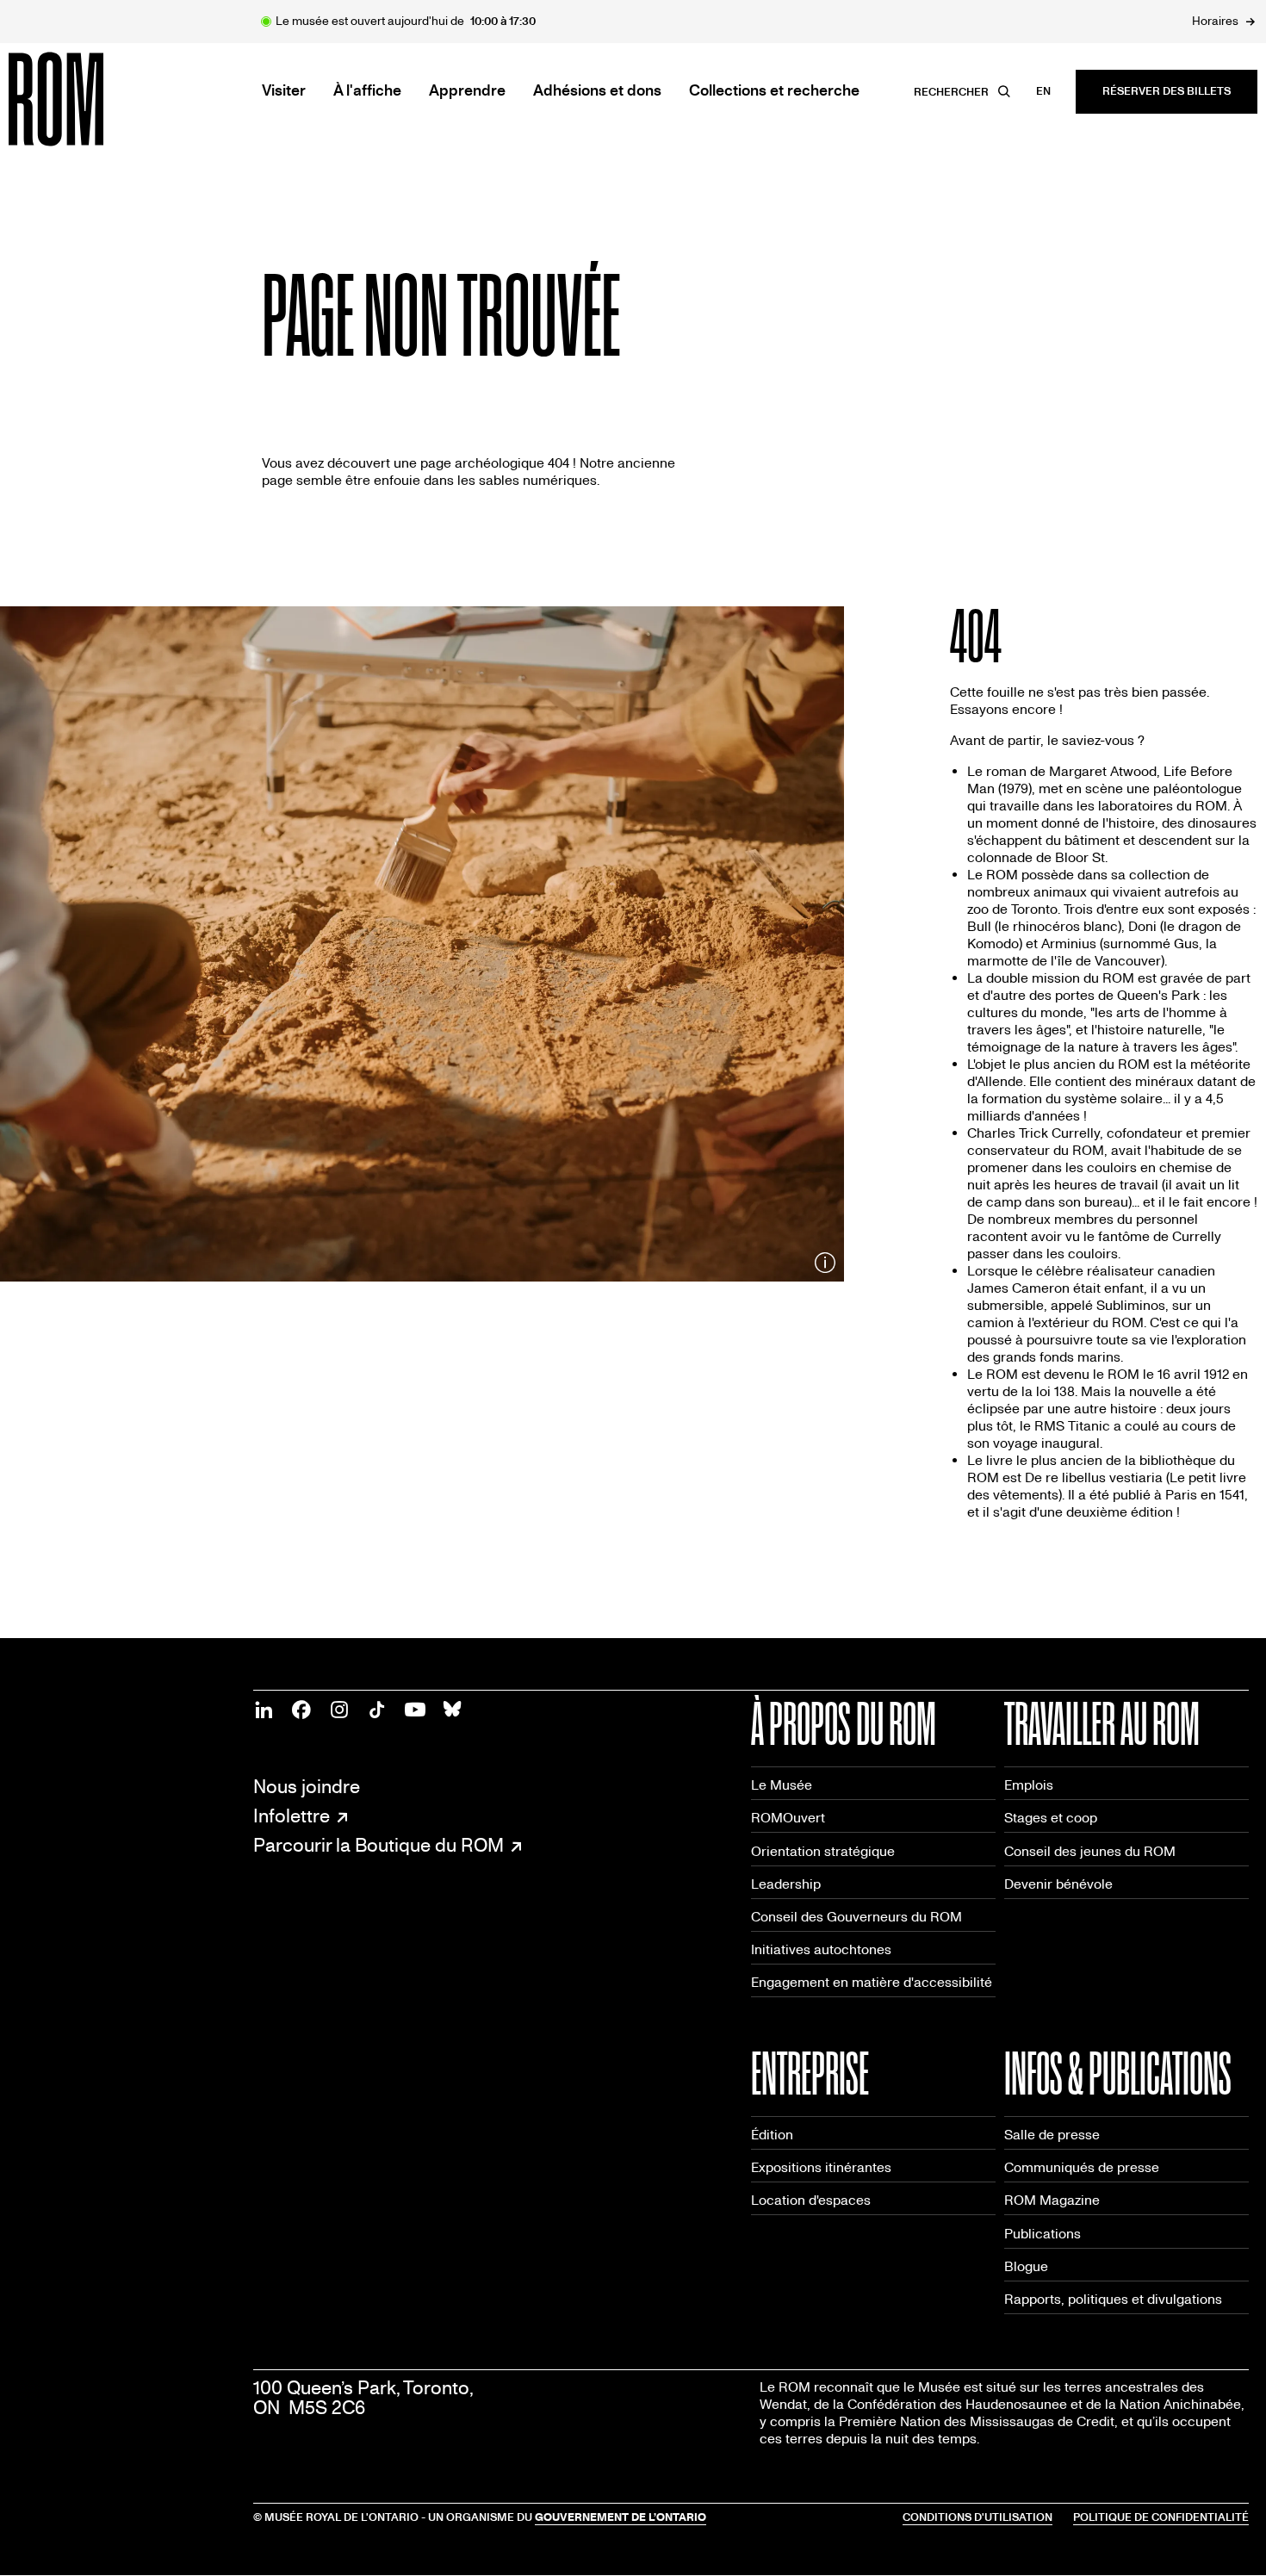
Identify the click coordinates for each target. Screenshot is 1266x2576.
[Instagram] (339, 1710)
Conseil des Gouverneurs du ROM (856, 1917)
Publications (1043, 2234)
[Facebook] (301, 1710)
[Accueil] (95, 99)
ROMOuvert (788, 1818)
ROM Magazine (1052, 2200)
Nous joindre (307, 1788)
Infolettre (292, 1817)
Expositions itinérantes (821, 2167)
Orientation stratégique (823, 1851)
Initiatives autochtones (821, 1949)
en (1043, 91)
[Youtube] (415, 1710)
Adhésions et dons (597, 91)
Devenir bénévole (1058, 1884)
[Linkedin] (264, 1710)
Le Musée (782, 1785)
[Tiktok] (377, 1710)
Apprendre (467, 91)
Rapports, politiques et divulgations (1113, 2299)
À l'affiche (367, 91)
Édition (772, 2135)
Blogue (1026, 2266)
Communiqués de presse (1082, 2167)
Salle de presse (1052, 2135)
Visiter (284, 91)
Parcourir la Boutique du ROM (379, 1847)
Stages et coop (1051, 1818)
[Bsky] (453, 1710)
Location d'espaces (811, 2200)
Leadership (786, 1884)
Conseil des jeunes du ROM (1090, 1851)
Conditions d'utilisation (977, 2517)
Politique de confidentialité (1161, 2517)
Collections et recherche (774, 91)
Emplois (1029, 1785)
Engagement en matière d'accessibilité (872, 1982)
